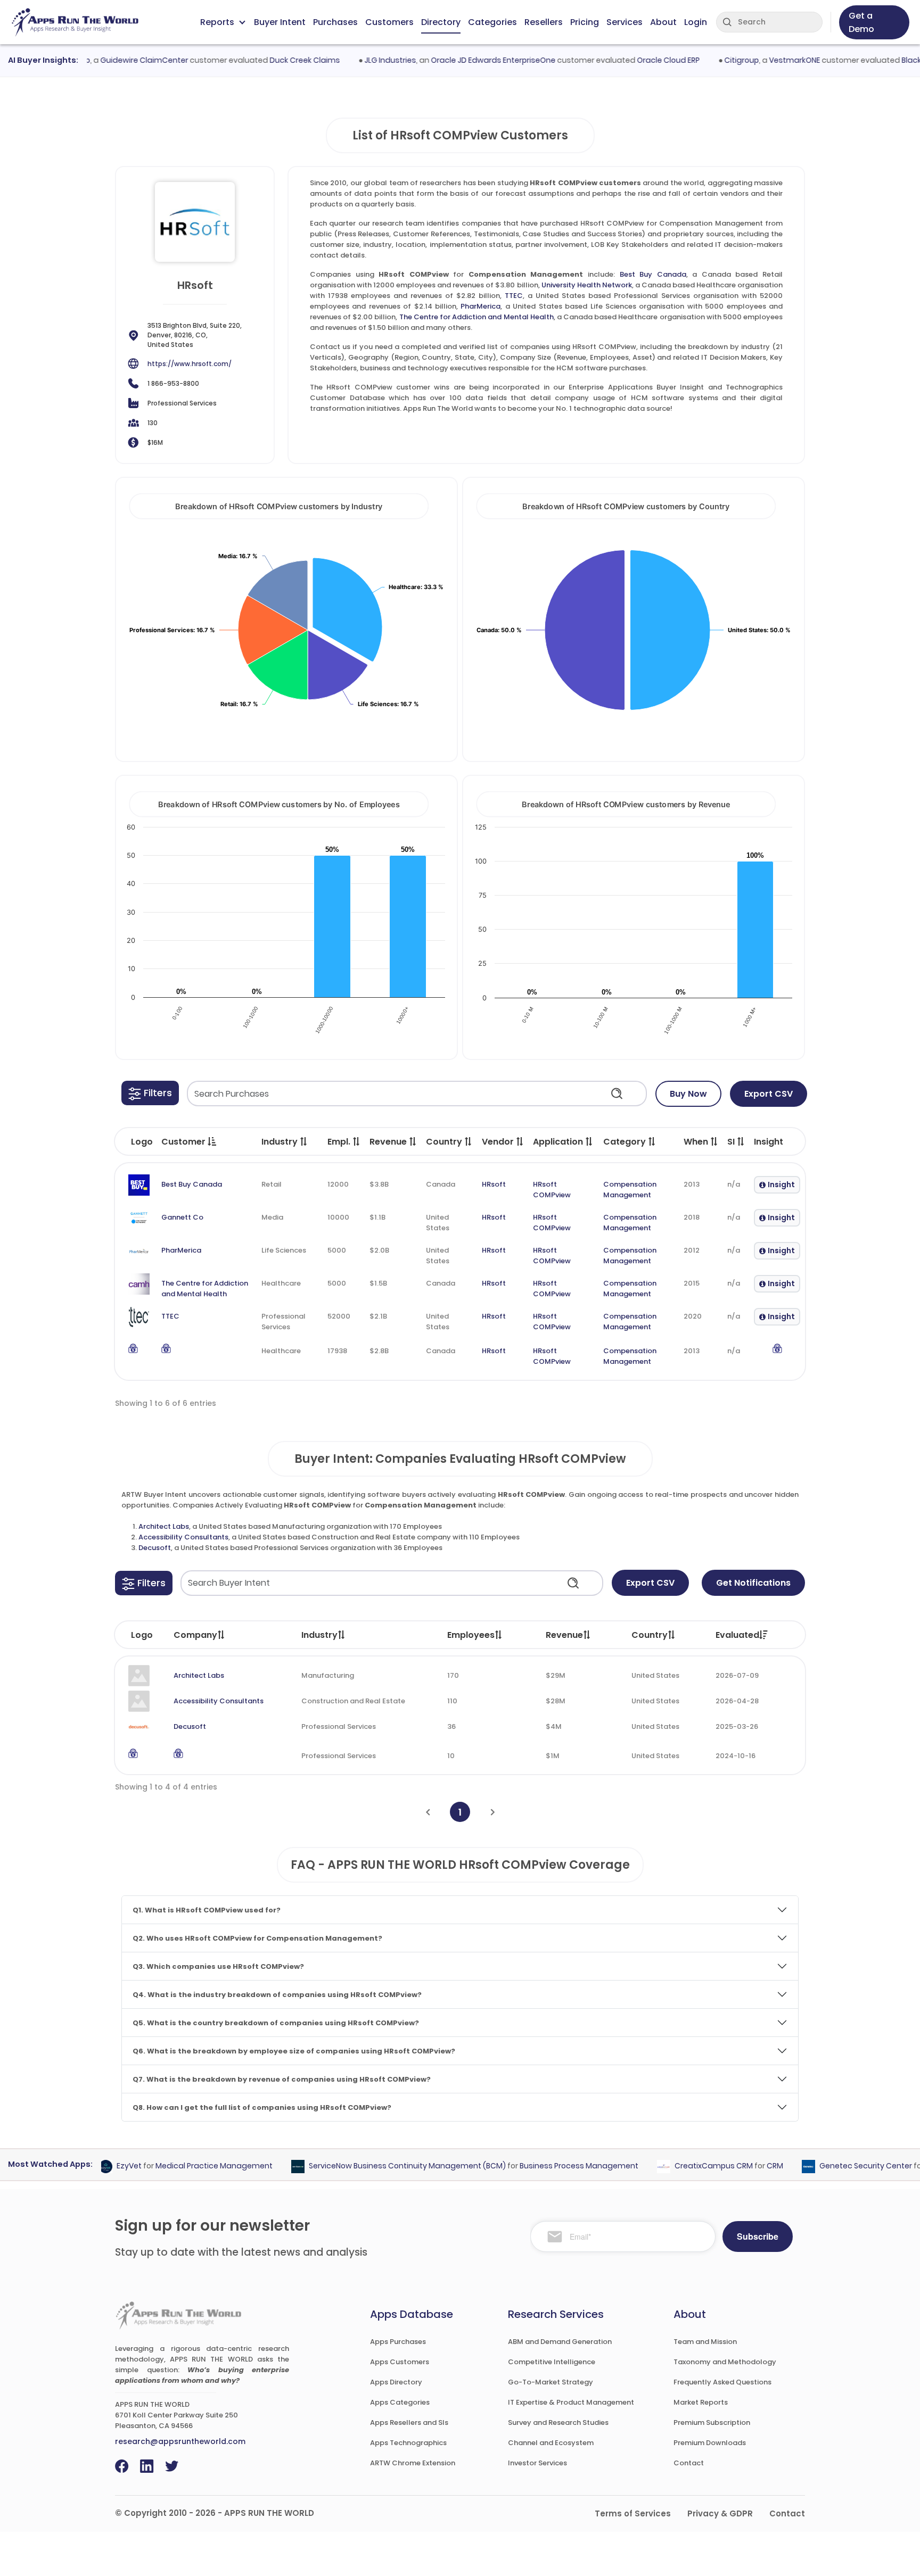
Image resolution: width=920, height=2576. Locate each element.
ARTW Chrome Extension (413, 2463)
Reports (217, 22)
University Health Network (587, 285)
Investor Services (537, 2463)
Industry (319, 1635)
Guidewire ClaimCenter (115, 60)
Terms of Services (633, 2513)
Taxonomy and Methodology (725, 2362)
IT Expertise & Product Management (571, 2402)
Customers (389, 22)
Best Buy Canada (653, 274)
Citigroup (712, 60)
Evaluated (737, 1635)
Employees (471, 1635)
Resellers (544, 22)
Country (650, 1635)
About (663, 22)
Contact (689, 2463)
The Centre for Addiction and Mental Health (477, 317)
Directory (441, 22)
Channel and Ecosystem (551, 2443)
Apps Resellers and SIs (409, 2422)
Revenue (564, 1635)
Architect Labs (164, 1526)
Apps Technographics (408, 2443)
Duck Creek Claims (275, 60)
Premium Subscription (712, 2422)
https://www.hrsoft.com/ (190, 364)
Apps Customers (400, 2362)
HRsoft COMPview (552, 1190)
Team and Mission (705, 2342)
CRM (746, 2166)
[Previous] (428, 1812)
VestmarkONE (765, 60)
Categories (492, 22)
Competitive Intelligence (552, 2362)
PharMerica (480, 306)
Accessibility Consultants (183, 1537)
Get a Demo (861, 22)
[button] (150, 1093)
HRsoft (494, 1184)
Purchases (335, 22)
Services (625, 22)
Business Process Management (550, 2166)
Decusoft (155, 1548)
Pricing (585, 22)
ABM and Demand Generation (560, 2342)
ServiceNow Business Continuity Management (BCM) (378, 2166)
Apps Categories (400, 2402)
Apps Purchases (398, 2342)
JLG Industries (361, 60)
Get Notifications (753, 1583)
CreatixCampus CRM (684, 2166)
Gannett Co (182, 1217)
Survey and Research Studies (558, 2422)
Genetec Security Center (836, 2166)
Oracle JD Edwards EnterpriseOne (464, 60)
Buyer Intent (280, 22)
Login (696, 22)
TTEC (514, 296)
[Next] (493, 1812)
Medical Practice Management (185, 2166)
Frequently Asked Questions (722, 2382)
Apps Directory (396, 2382)
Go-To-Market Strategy (551, 2382)
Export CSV (769, 1094)
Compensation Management (630, 1190)
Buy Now (688, 1094)
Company (195, 1635)
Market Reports (701, 2402)
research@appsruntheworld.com (180, 2441)
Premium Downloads (710, 2443)
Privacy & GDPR (720, 2513)
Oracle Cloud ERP (639, 60)
